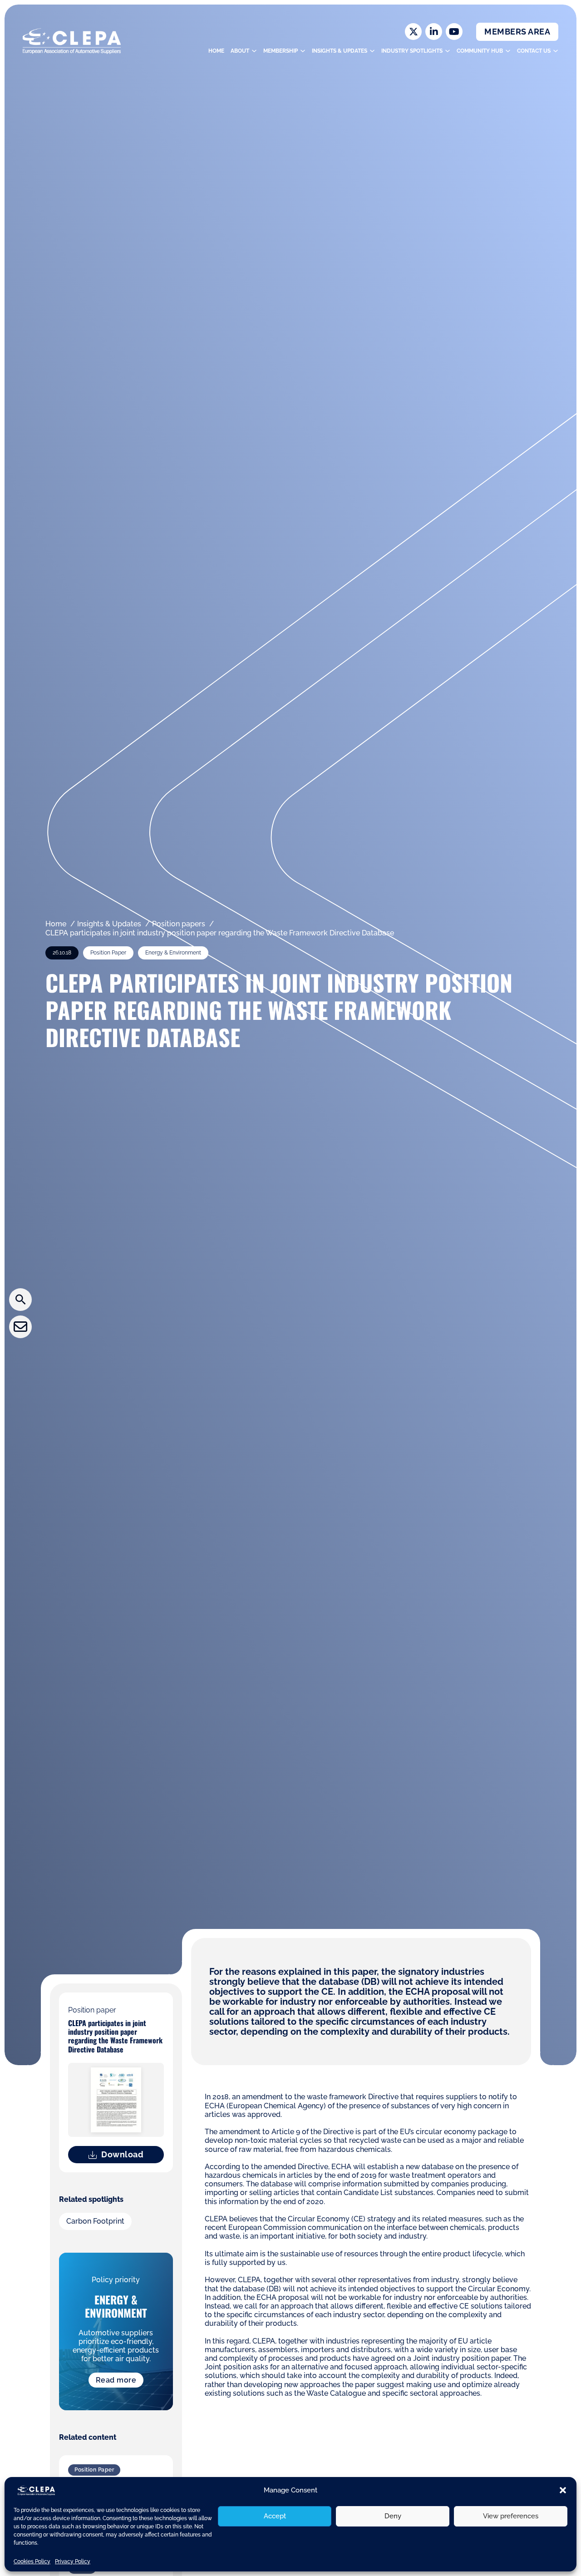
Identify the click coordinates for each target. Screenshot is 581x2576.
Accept (275, 2516)
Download (122, 2154)
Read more (116, 2380)
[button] (563, 2490)
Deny (393, 2516)
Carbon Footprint (95, 2221)
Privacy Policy (73, 2561)
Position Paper (94, 2470)
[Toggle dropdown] (254, 51)
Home (216, 51)
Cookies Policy (32, 2561)
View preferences (511, 2516)
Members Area (517, 32)
